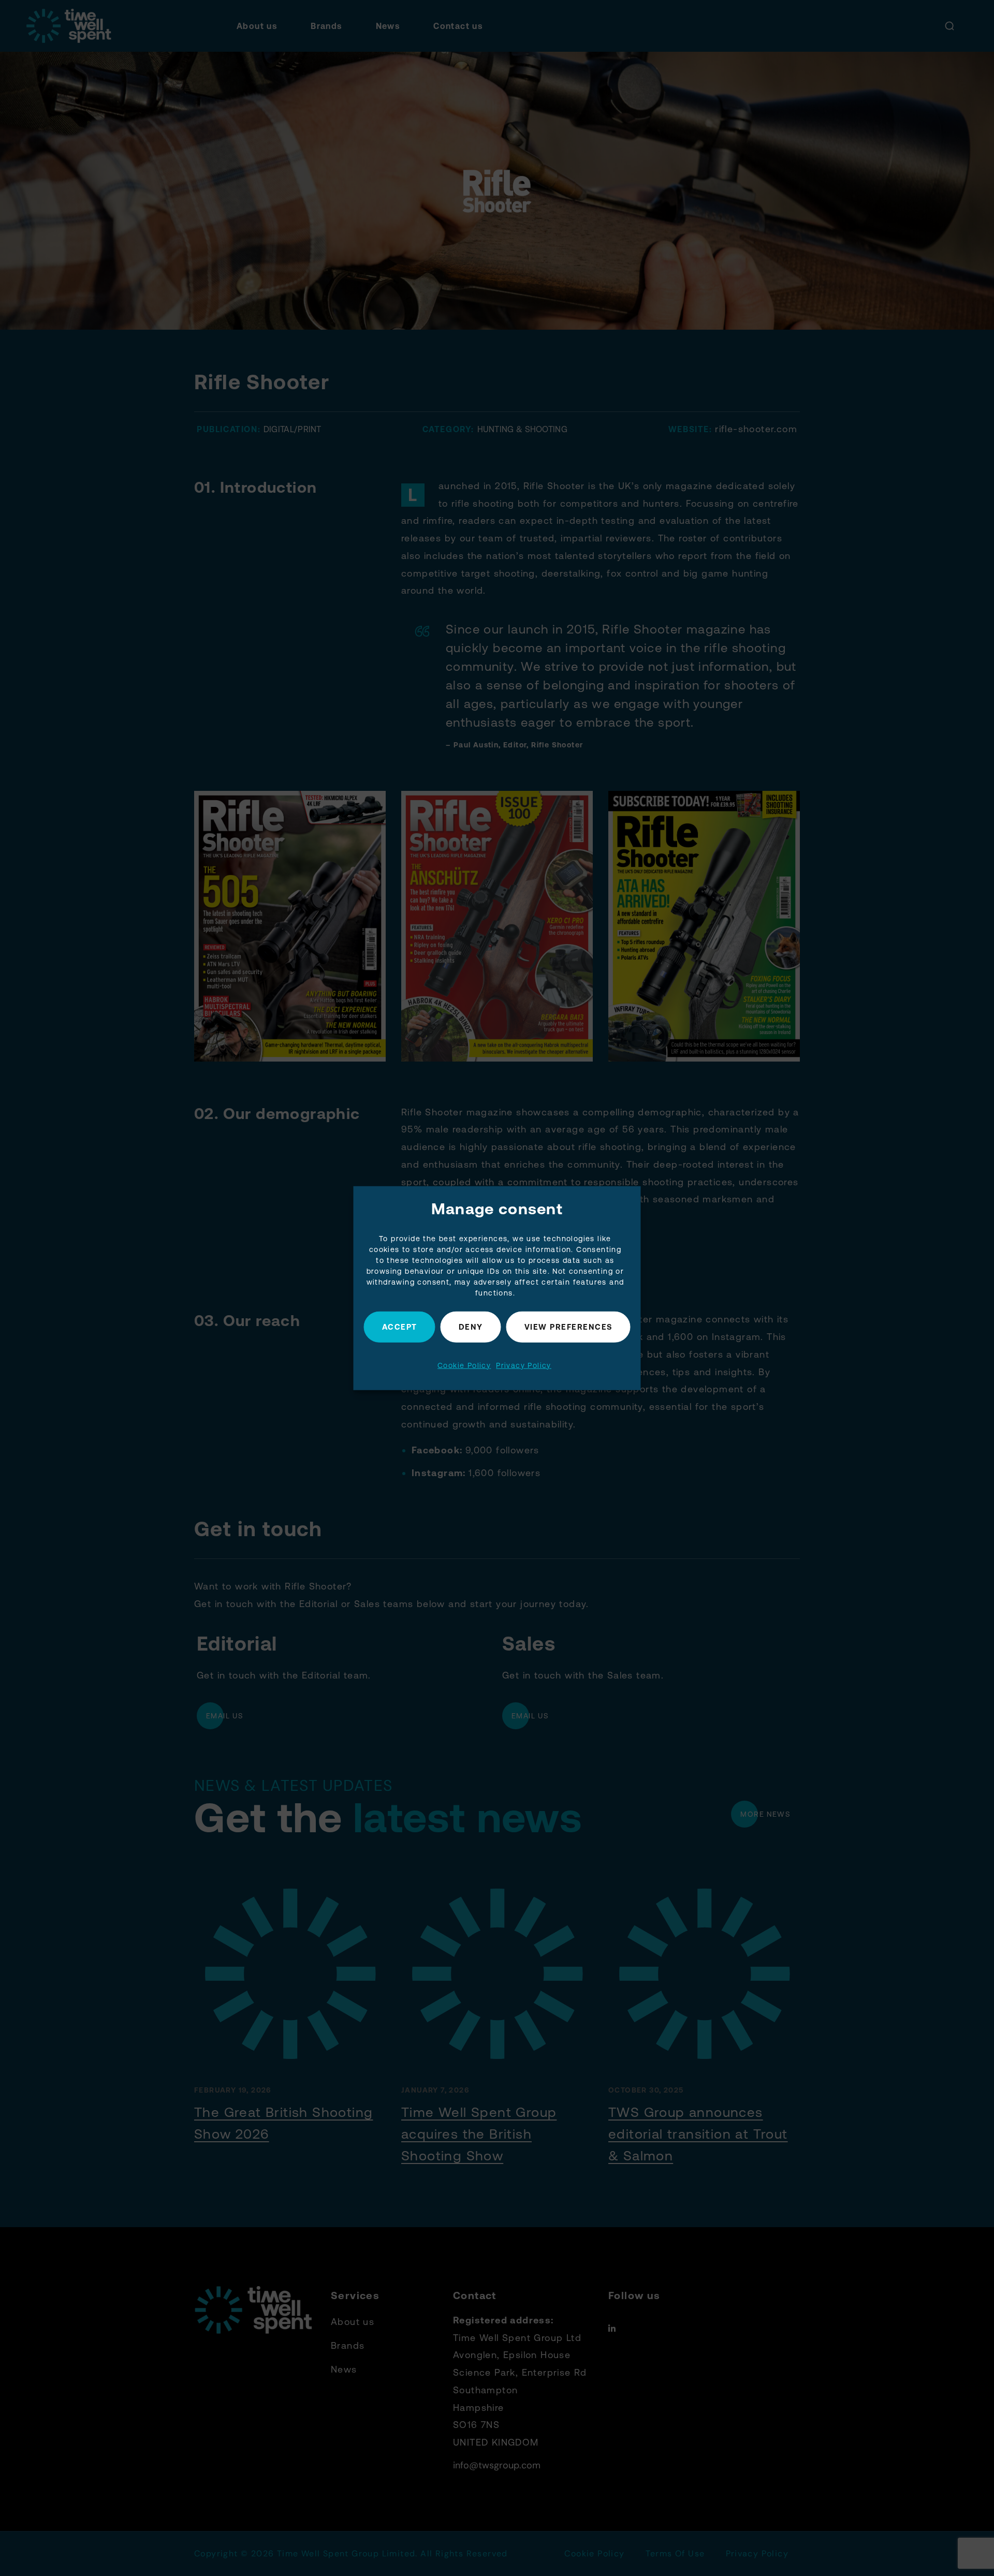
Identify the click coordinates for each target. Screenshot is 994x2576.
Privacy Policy (524, 1365)
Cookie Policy (464, 1365)
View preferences (568, 1327)
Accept (400, 1327)
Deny (471, 1327)
